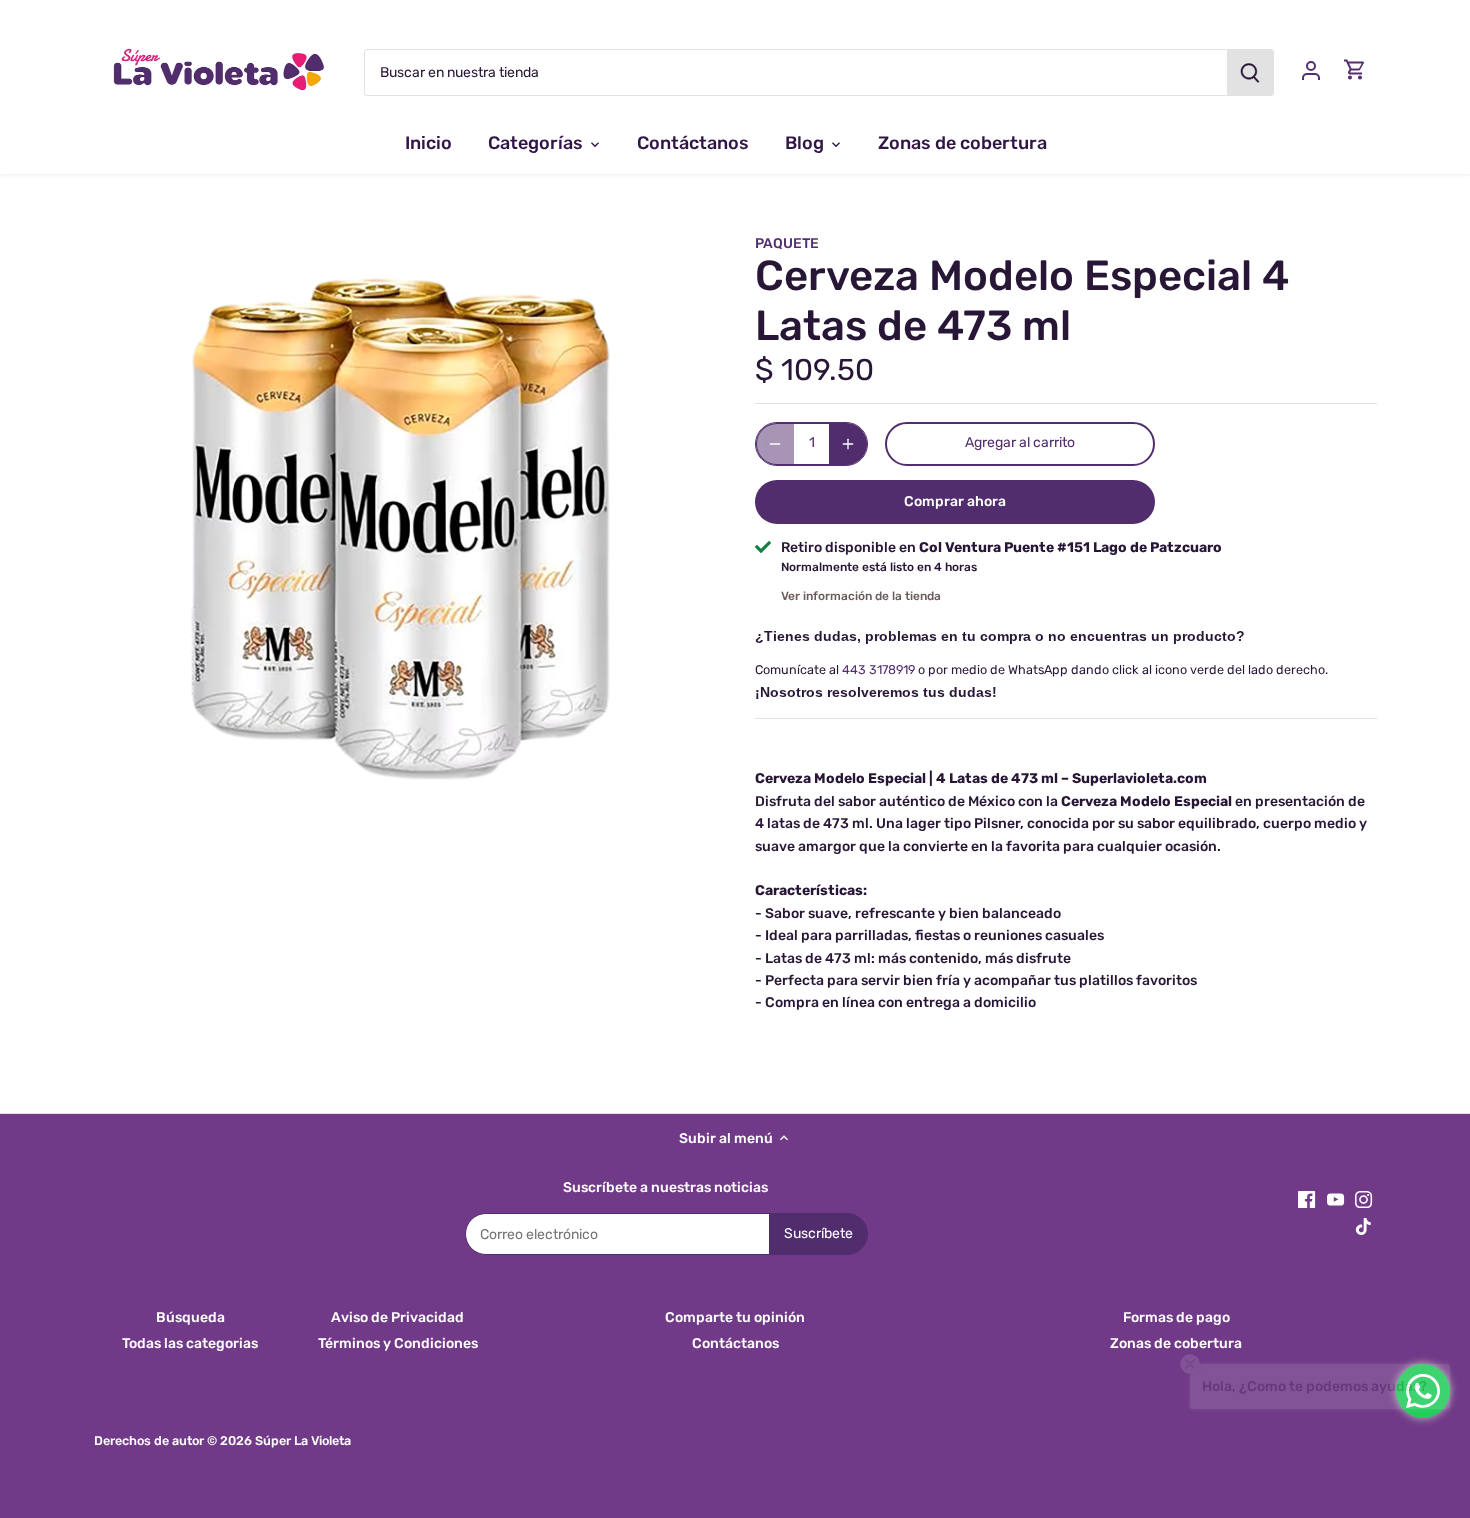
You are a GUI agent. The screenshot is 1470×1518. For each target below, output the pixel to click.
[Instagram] (1363, 1200)
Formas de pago (1176, 1317)
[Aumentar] (848, 444)
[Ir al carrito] (1355, 69)
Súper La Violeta (303, 1440)
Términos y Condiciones (398, 1343)
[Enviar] (1250, 72)
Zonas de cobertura (1176, 1343)
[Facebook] (1306, 1200)
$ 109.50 (814, 370)
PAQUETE (787, 243)
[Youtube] (1335, 1200)
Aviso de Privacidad (397, 1317)
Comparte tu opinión (735, 1317)
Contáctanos (735, 1343)
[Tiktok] (1363, 1226)
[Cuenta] (1311, 69)
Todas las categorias (190, 1343)
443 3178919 (878, 669)
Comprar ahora (955, 501)
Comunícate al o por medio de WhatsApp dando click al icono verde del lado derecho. (1041, 669)
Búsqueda (190, 1317)
